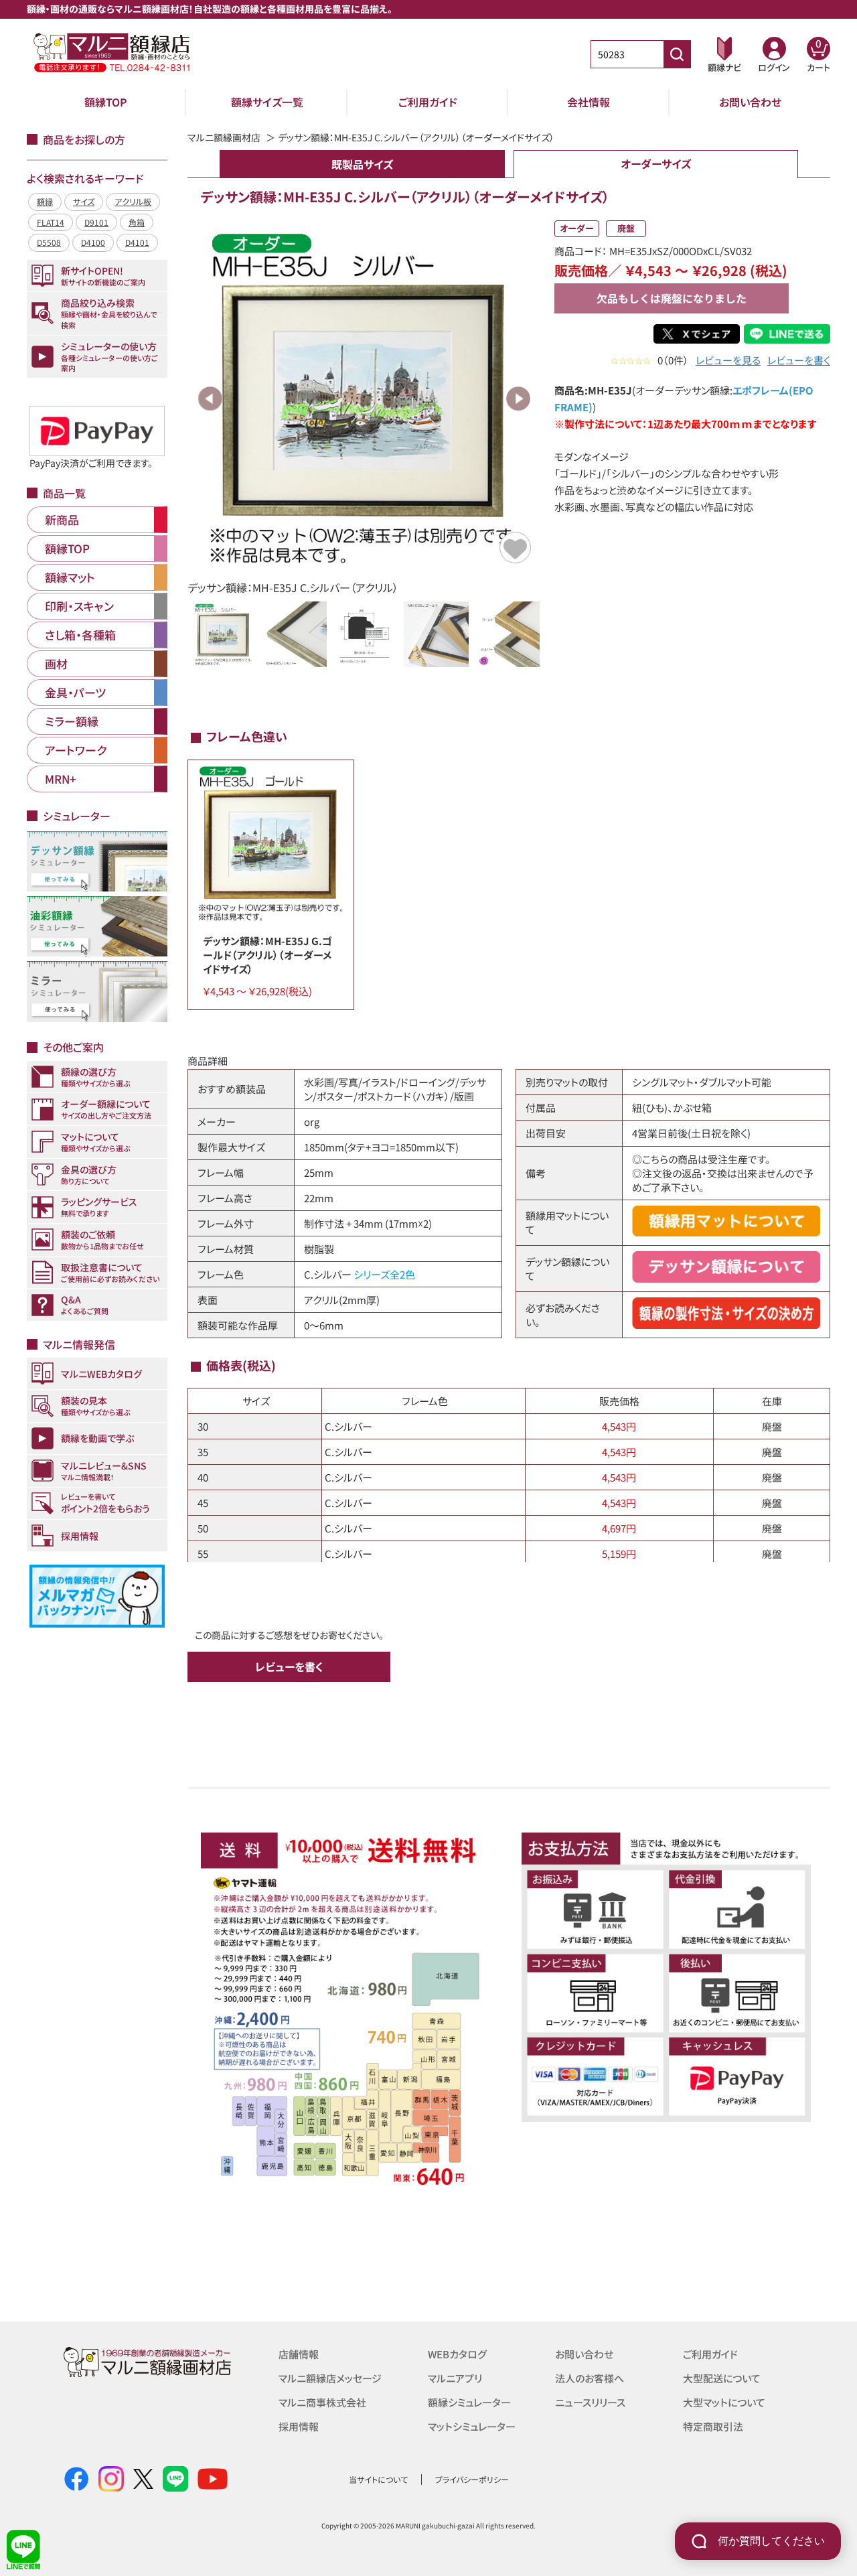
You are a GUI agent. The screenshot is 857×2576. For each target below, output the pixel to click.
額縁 (45, 201)
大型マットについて (724, 2402)
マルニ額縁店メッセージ (330, 2378)
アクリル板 (133, 201)
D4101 (137, 242)
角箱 (137, 222)
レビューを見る (728, 360)
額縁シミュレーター (469, 2402)
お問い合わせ (750, 102)
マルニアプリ (455, 2378)
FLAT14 (51, 222)
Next (518, 399)
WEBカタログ (457, 2354)
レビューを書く (799, 360)
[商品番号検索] (677, 54)
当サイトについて (378, 2479)
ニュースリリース (590, 2402)
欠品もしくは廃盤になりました (672, 298)
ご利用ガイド (428, 102)
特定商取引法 (713, 2426)
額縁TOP (106, 102)
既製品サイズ (362, 164)
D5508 (49, 242)
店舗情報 (299, 2354)
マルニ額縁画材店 (224, 137)
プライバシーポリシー (472, 2479)
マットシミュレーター (472, 2426)
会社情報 (589, 102)
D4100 (93, 242)
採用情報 (299, 2426)
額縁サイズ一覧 (267, 102)
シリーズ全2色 (384, 1274)
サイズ (84, 201)
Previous (210, 399)
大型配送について (722, 2378)
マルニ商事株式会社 (322, 2402)
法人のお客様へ (590, 2378)
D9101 (96, 222)
